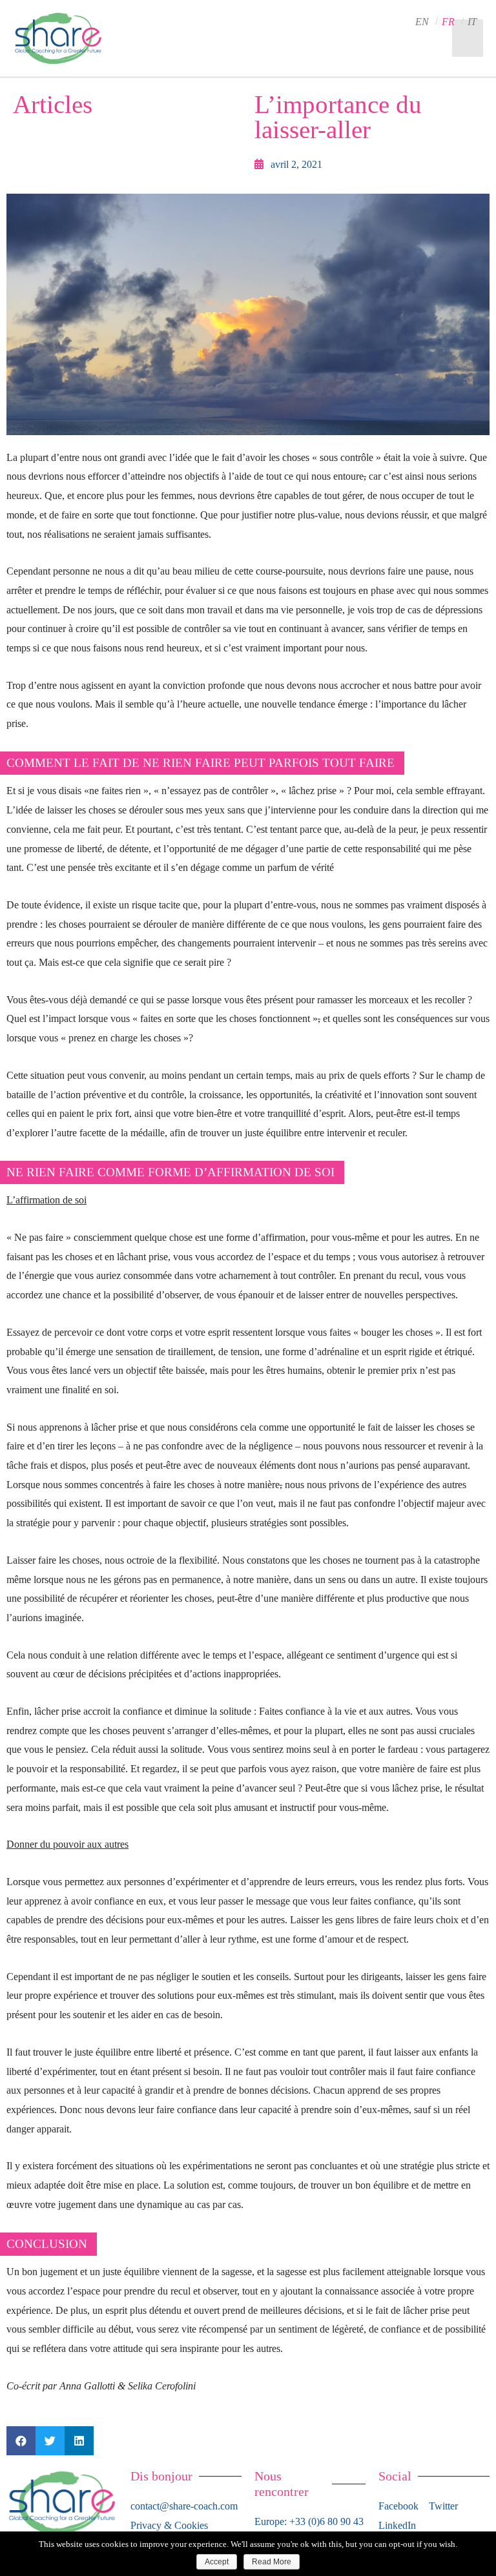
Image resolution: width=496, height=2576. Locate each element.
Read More (272, 2562)
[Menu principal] (468, 38)
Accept (217, 2562)
